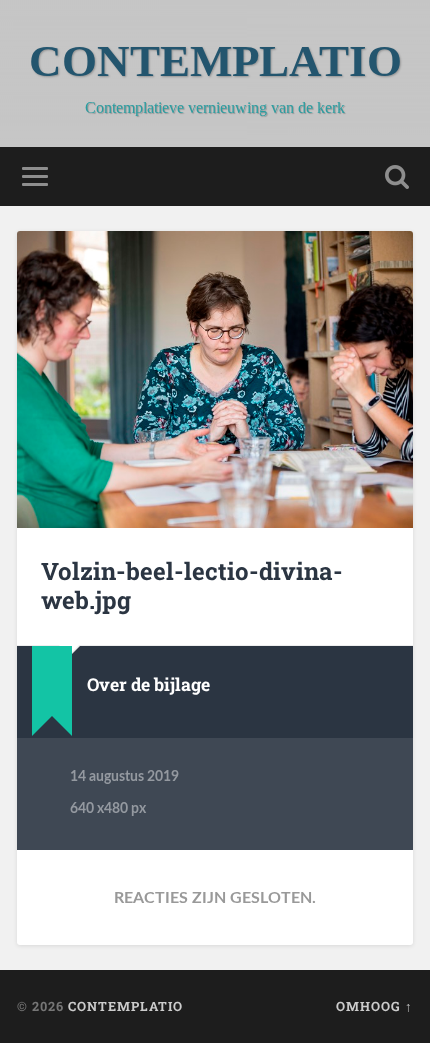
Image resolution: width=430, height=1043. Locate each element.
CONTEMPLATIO (215, 61)
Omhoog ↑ (374, 1006)
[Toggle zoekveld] (397, 176)
